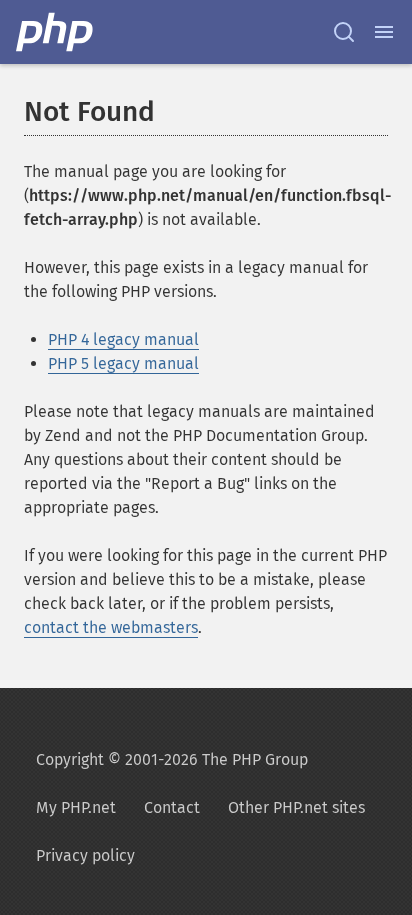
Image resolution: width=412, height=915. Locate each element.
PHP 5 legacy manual (123, 363)
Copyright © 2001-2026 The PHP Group (172, 759)
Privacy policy (85, 855)
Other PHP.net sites (296, 807)
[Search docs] (344, 32)
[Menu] (384, 32)
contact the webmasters (111, 627)
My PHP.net (76, 807)
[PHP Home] (56, 32)
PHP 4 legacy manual (123, 339)
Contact (172, 807)
